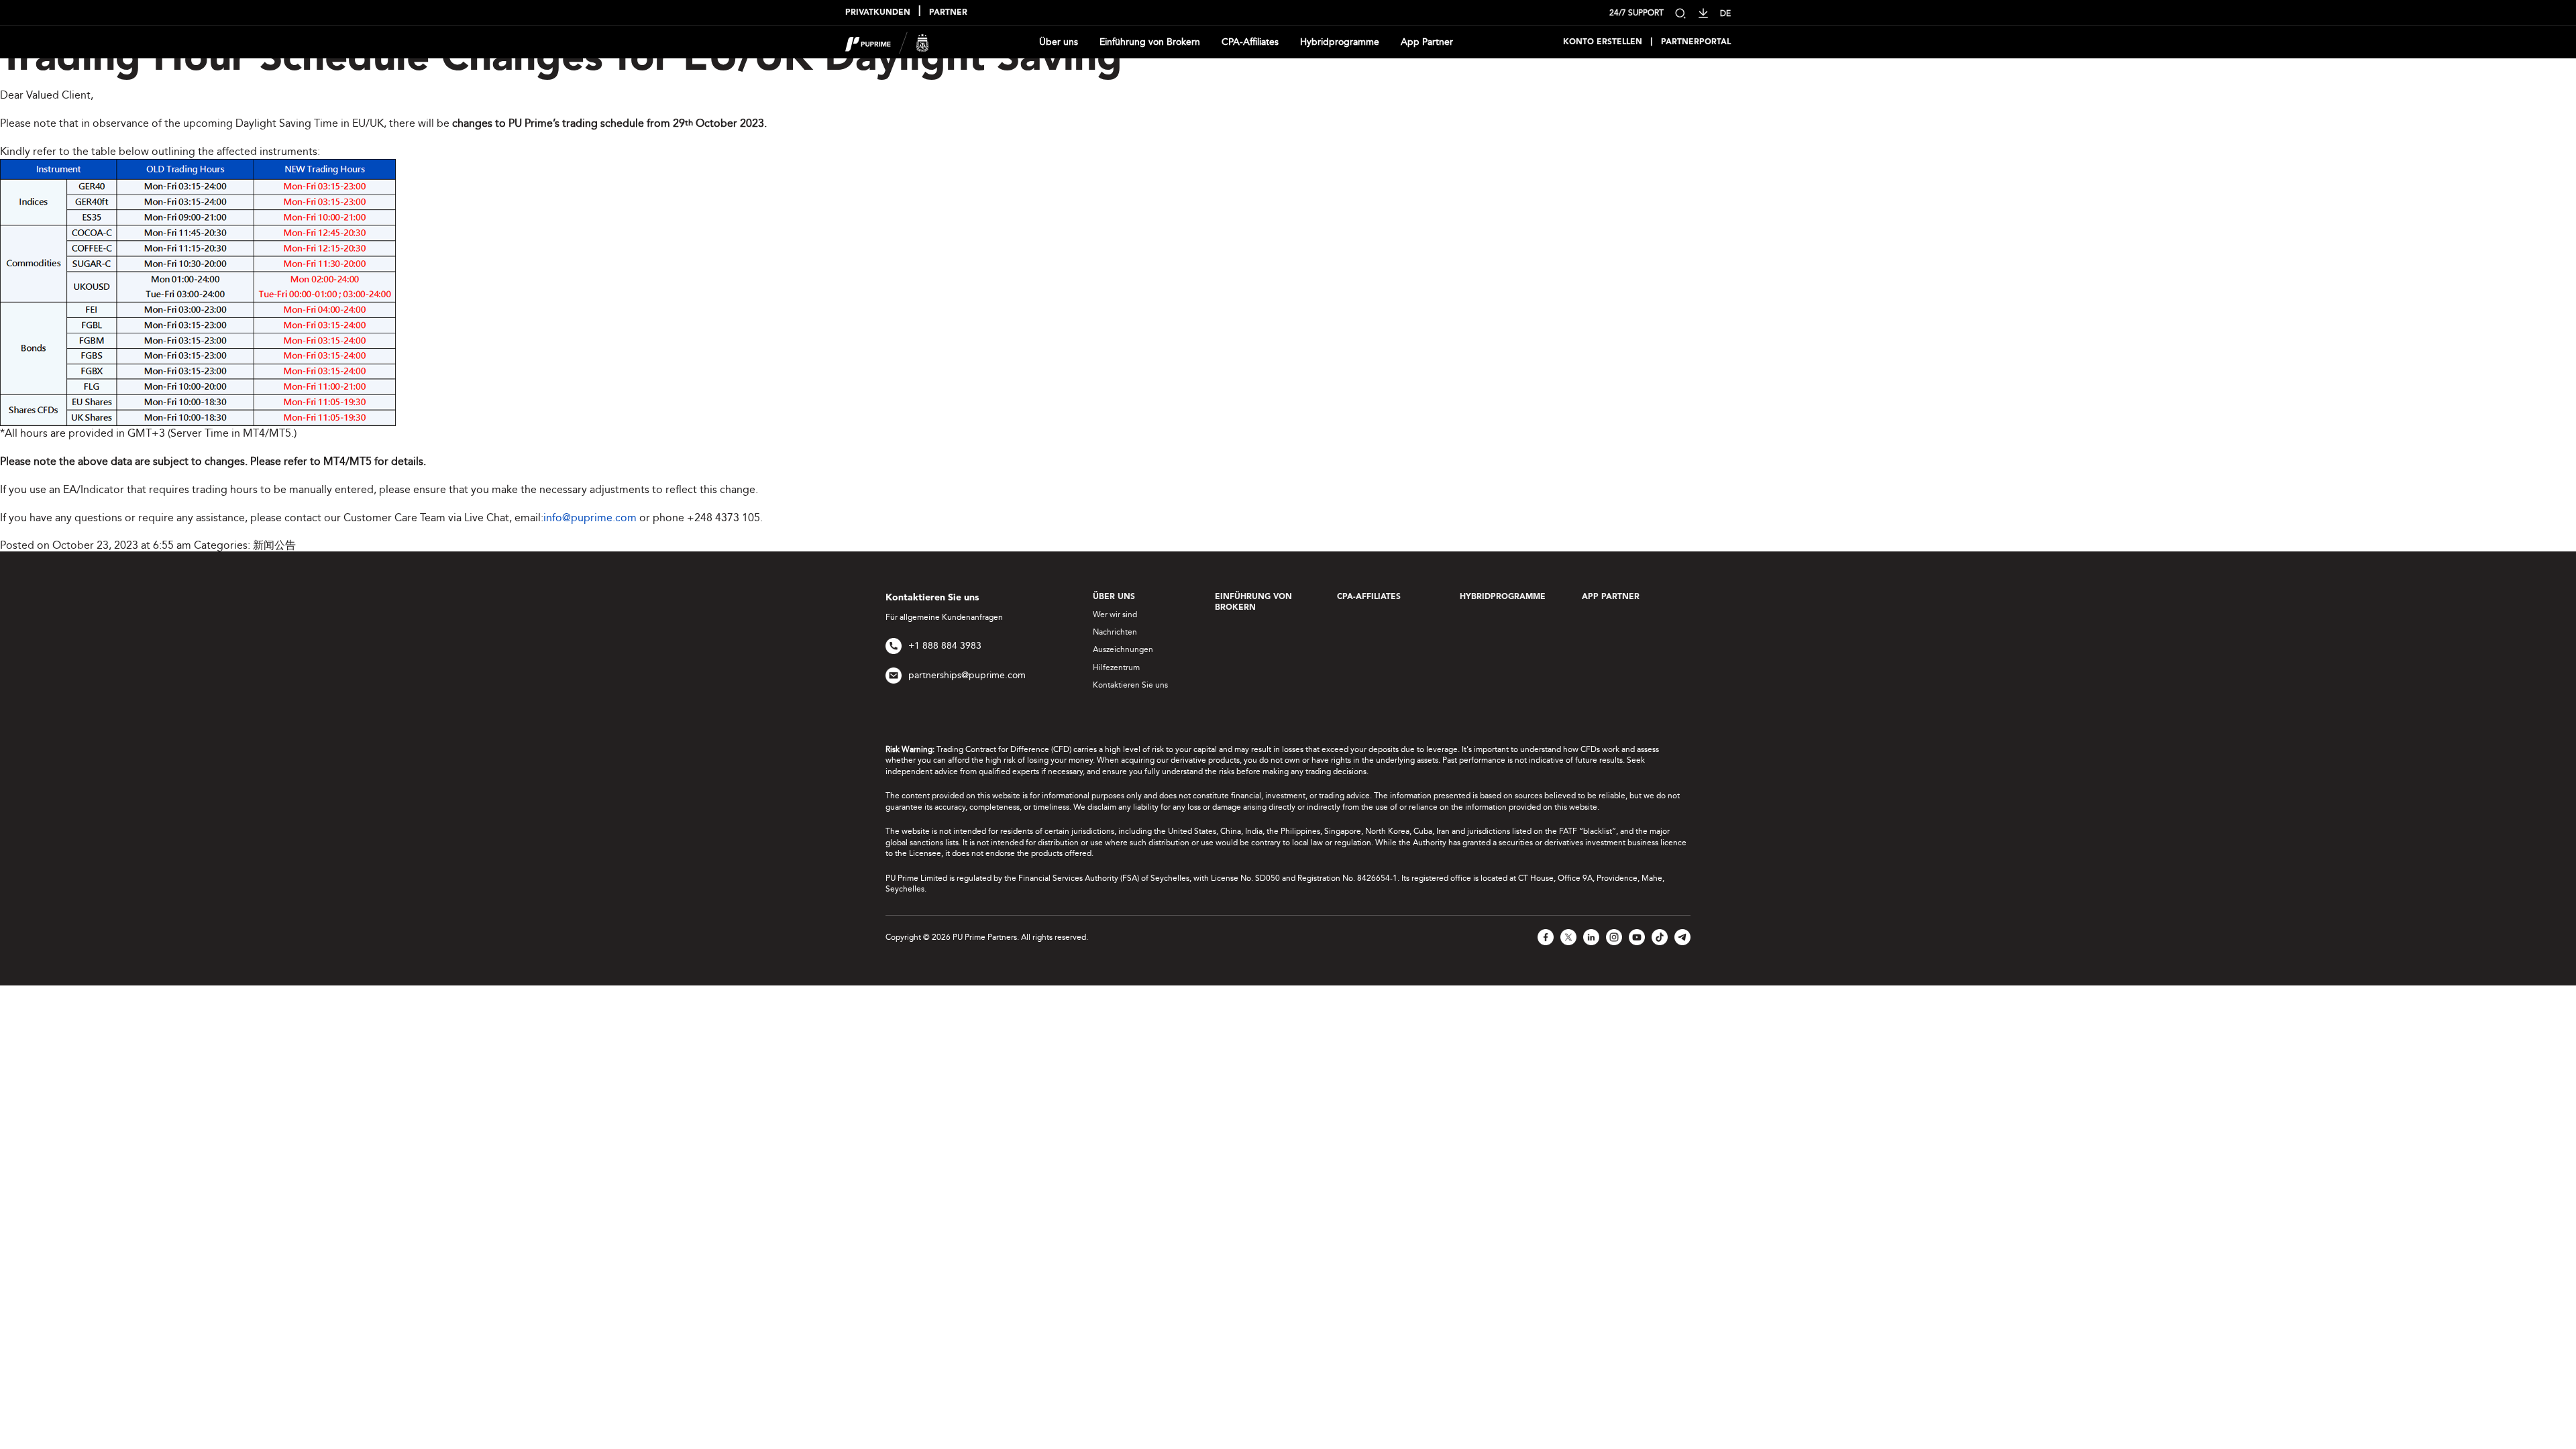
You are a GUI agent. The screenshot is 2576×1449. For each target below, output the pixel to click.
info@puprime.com (590, 518)
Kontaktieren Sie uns (1130, 685)
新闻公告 (274, 545)
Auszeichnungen (1123, 649)
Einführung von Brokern (1150, 42)
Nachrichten (1115, 632)
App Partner (1427, 42)
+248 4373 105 (723, 518)
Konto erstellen (1603, 42)
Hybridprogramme (1340, 42)
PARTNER (948, 13)
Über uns (1059, 42)
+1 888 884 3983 (945, 646)
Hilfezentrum (1116, 667)
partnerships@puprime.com (967, 675)
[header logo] (887, 41)
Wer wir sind (1115, 614)
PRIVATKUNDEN (878, 13)
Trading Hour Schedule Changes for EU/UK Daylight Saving (561, 60)
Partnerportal (1696, 42)
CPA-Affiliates (1250, 42)
